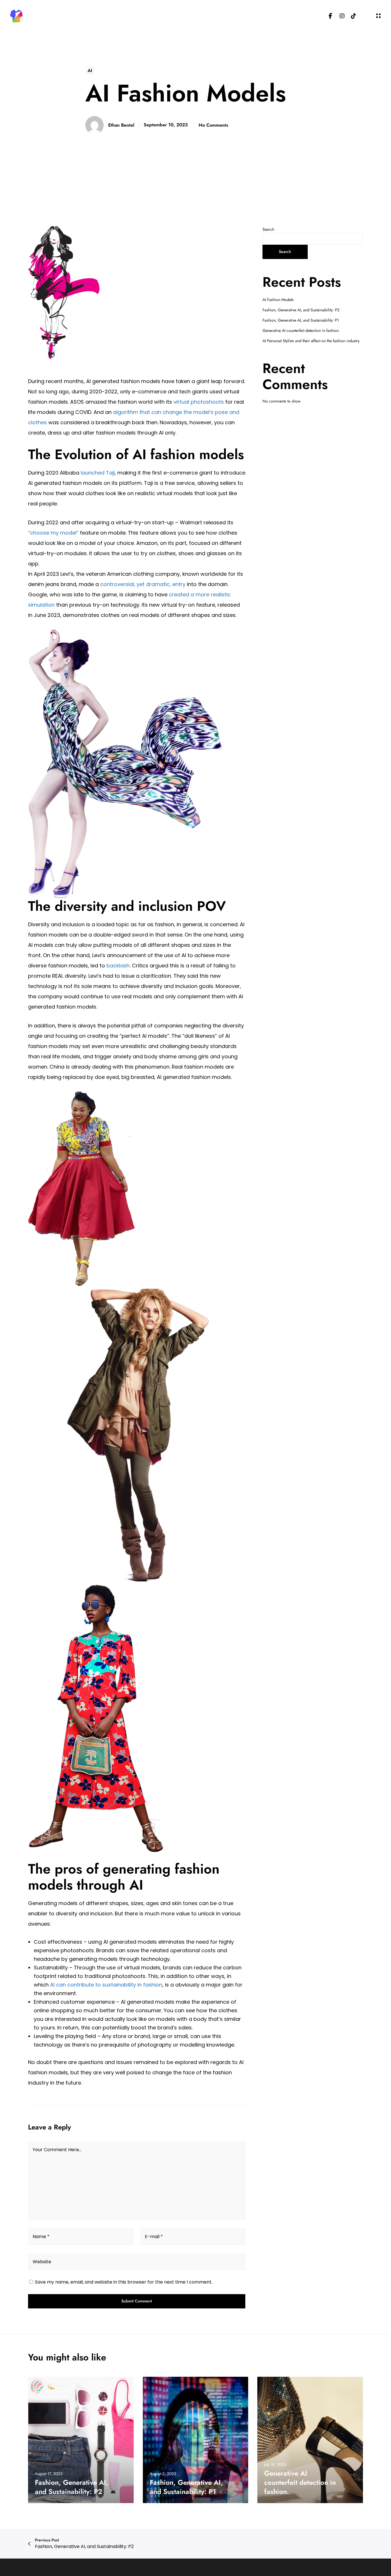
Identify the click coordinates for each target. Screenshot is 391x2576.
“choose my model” (53, 533)
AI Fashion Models (278, 300)
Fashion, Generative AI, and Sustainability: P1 (301, 320)
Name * (41, 2237)
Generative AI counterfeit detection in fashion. (301, 330)
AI (90, 70)
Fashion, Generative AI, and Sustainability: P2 (301, 310)
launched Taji (98, 473)
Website (42, 2262)
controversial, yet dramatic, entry (143, 584)
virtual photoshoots (199, 402)
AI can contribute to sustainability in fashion (106, 1985)
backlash (118, 966)
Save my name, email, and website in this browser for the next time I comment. (124, 2282)
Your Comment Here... (57, 2150)
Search (268, 229)
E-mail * (154, 2237)
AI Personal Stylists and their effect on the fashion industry (311, 341)
